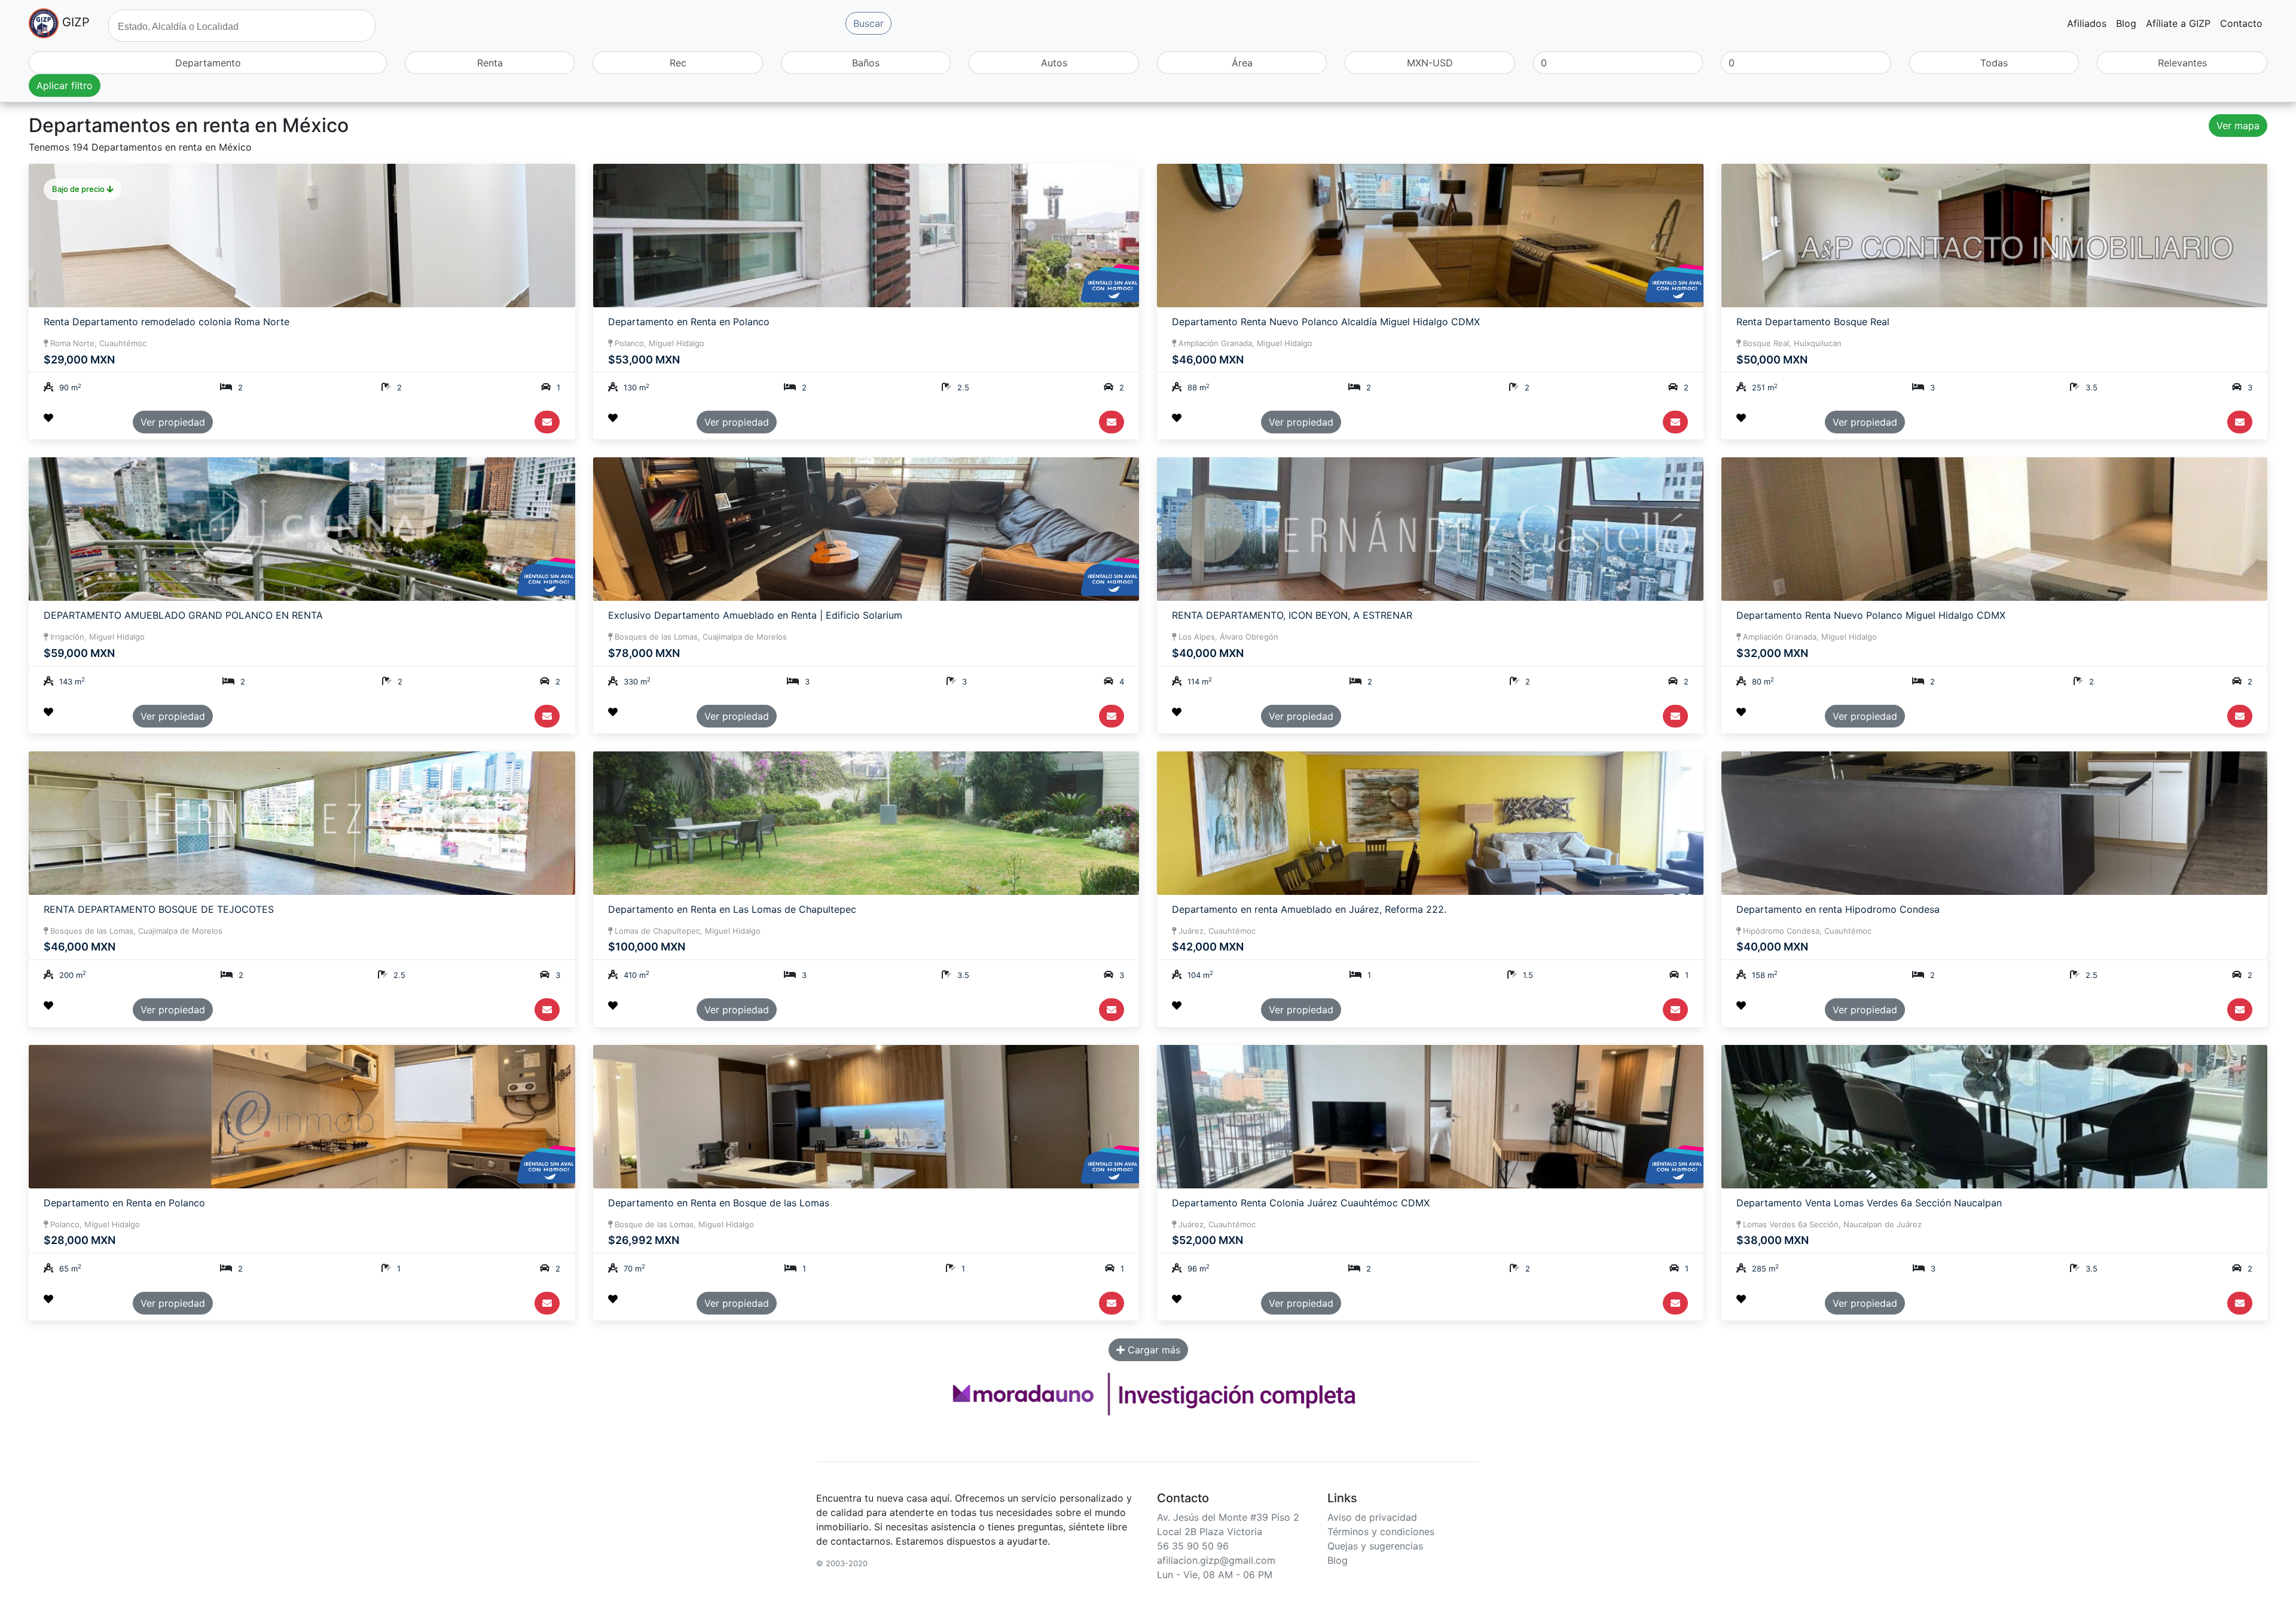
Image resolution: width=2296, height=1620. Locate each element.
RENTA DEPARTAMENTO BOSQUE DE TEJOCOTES (159, 910)
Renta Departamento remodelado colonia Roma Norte (167, 322)
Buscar (868, 23)
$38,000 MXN (1773, 1240)
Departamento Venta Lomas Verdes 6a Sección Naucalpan (1869, 1203)
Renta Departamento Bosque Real (1813, 322)
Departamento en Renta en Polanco (689, 322)
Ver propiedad (173, 422)
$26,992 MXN (644, 1240)
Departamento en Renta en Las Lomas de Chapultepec (732, 910)
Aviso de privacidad (1372, 1517)
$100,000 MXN (647, 947)
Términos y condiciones (1381, 1532)
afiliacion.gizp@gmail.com (1216, 1560)
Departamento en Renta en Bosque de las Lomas (719, 1203)
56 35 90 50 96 (1193, 1546)
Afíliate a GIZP (2178, 23)
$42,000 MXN (1208, 947)
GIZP (74, 22)
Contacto (2241, 23)
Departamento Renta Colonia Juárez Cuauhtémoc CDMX (1301, 1203)
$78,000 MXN (644, 653)
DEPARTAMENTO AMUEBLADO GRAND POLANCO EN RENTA (183, 615)
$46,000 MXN (1208, 360)
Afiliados (2087, 23)
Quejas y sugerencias (1375, 1546)
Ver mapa (2238, 126)
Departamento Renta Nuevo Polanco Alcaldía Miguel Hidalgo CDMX (1326, 322)
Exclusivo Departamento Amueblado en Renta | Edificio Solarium (755, 615)
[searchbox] (243, 25)
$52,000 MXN (1207, 1240)
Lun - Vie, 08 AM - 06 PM (1215, 1575)
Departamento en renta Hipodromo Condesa (1838, 910)
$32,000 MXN (1772, 653)
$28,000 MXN (80, 1240)
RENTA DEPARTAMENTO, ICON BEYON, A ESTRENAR (1292, 615)
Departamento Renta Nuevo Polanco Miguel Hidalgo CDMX (1871, 615)
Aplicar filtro (65, 85)
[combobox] (242, 26)
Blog (2126, 23)
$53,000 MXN (644, 360)
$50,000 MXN (1772, 360)
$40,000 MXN (1208, 653)
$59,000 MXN (79, 653)
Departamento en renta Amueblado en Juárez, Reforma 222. (1309, 910)
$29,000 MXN (79, 360)
